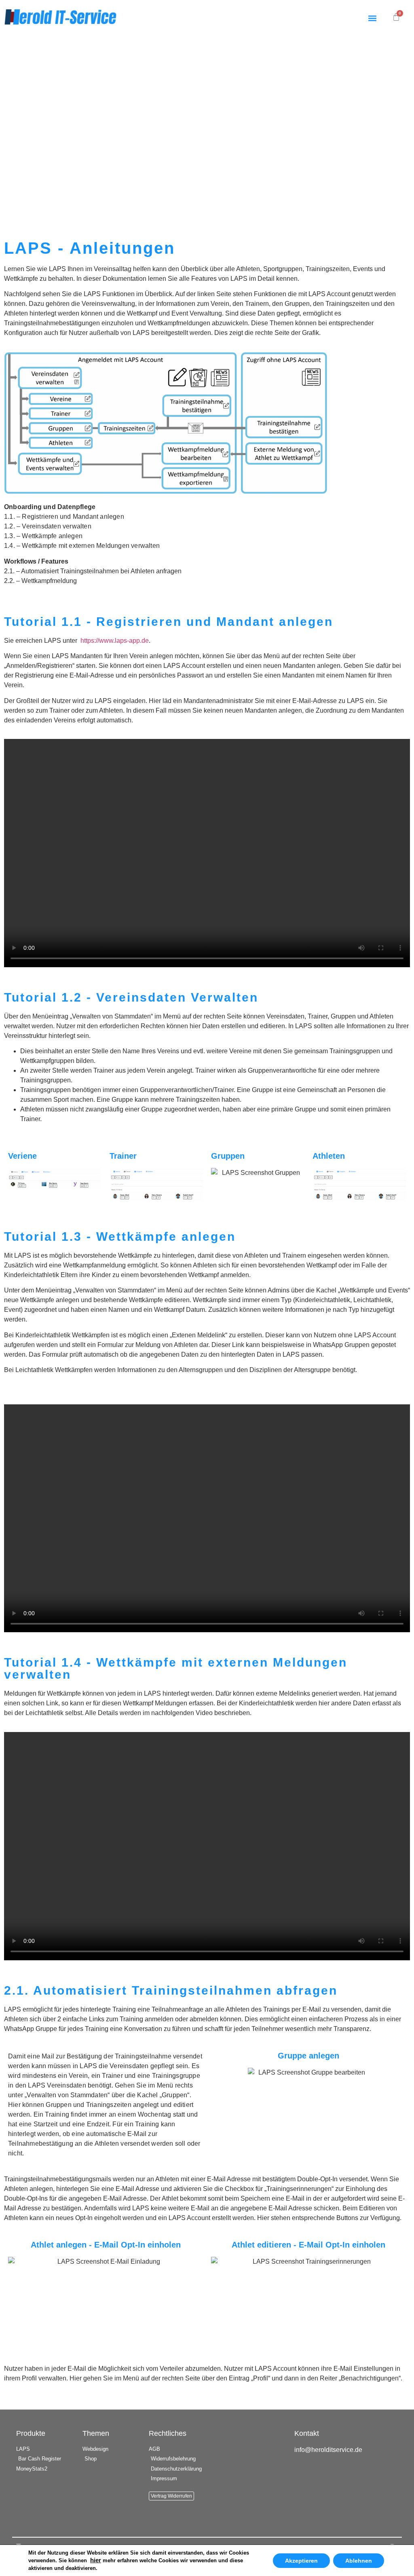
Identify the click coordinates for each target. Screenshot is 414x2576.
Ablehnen (359, 2561)
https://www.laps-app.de (115, 641)
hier (96, 2560)
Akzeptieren (301, 2561)
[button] (372, 18)
